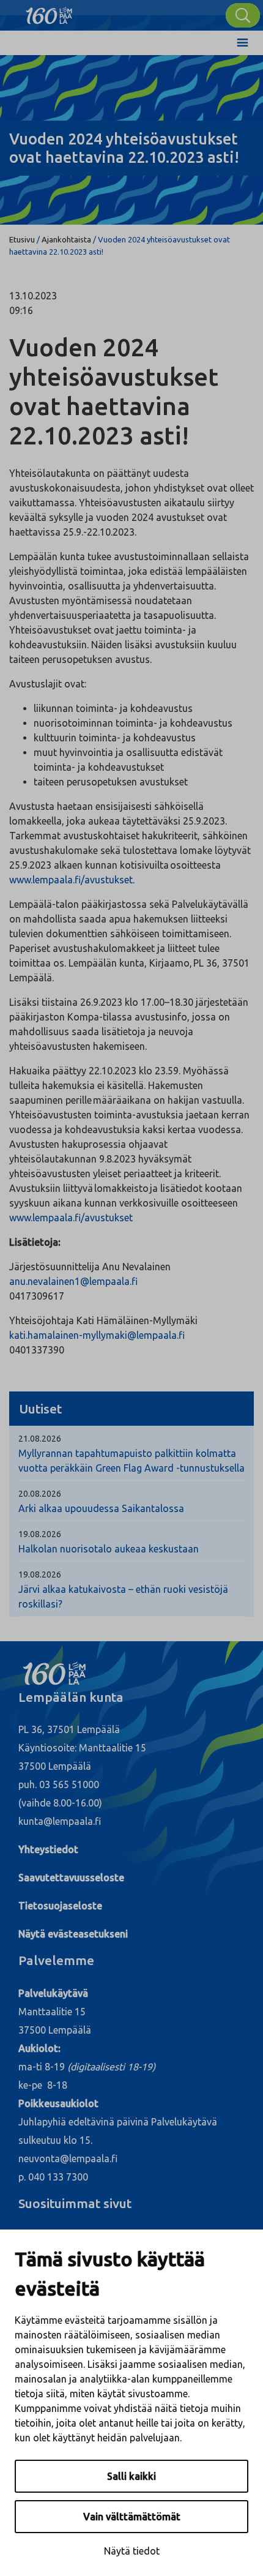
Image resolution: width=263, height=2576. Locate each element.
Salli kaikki (131, 2476)
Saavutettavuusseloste (71, 1878)
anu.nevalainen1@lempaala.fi (73, 1281)
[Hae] (243, 15)
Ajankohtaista (66, 239)
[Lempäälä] (49, 12)
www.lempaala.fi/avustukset (71, 880)
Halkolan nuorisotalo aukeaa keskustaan (109, 1549)
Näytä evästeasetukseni (73, 1934)
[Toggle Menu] (243, 43)
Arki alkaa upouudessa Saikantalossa (101, 1508)
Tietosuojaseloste (60, 1906)
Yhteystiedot (48, 1849)
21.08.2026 (40, 1439)
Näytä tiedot (132, 2551)
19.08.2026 (40, 1534)
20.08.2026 (40, 1494)
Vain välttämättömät (132, 2517)
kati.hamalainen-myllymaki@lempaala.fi (97, 1335)
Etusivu (22, 239)
